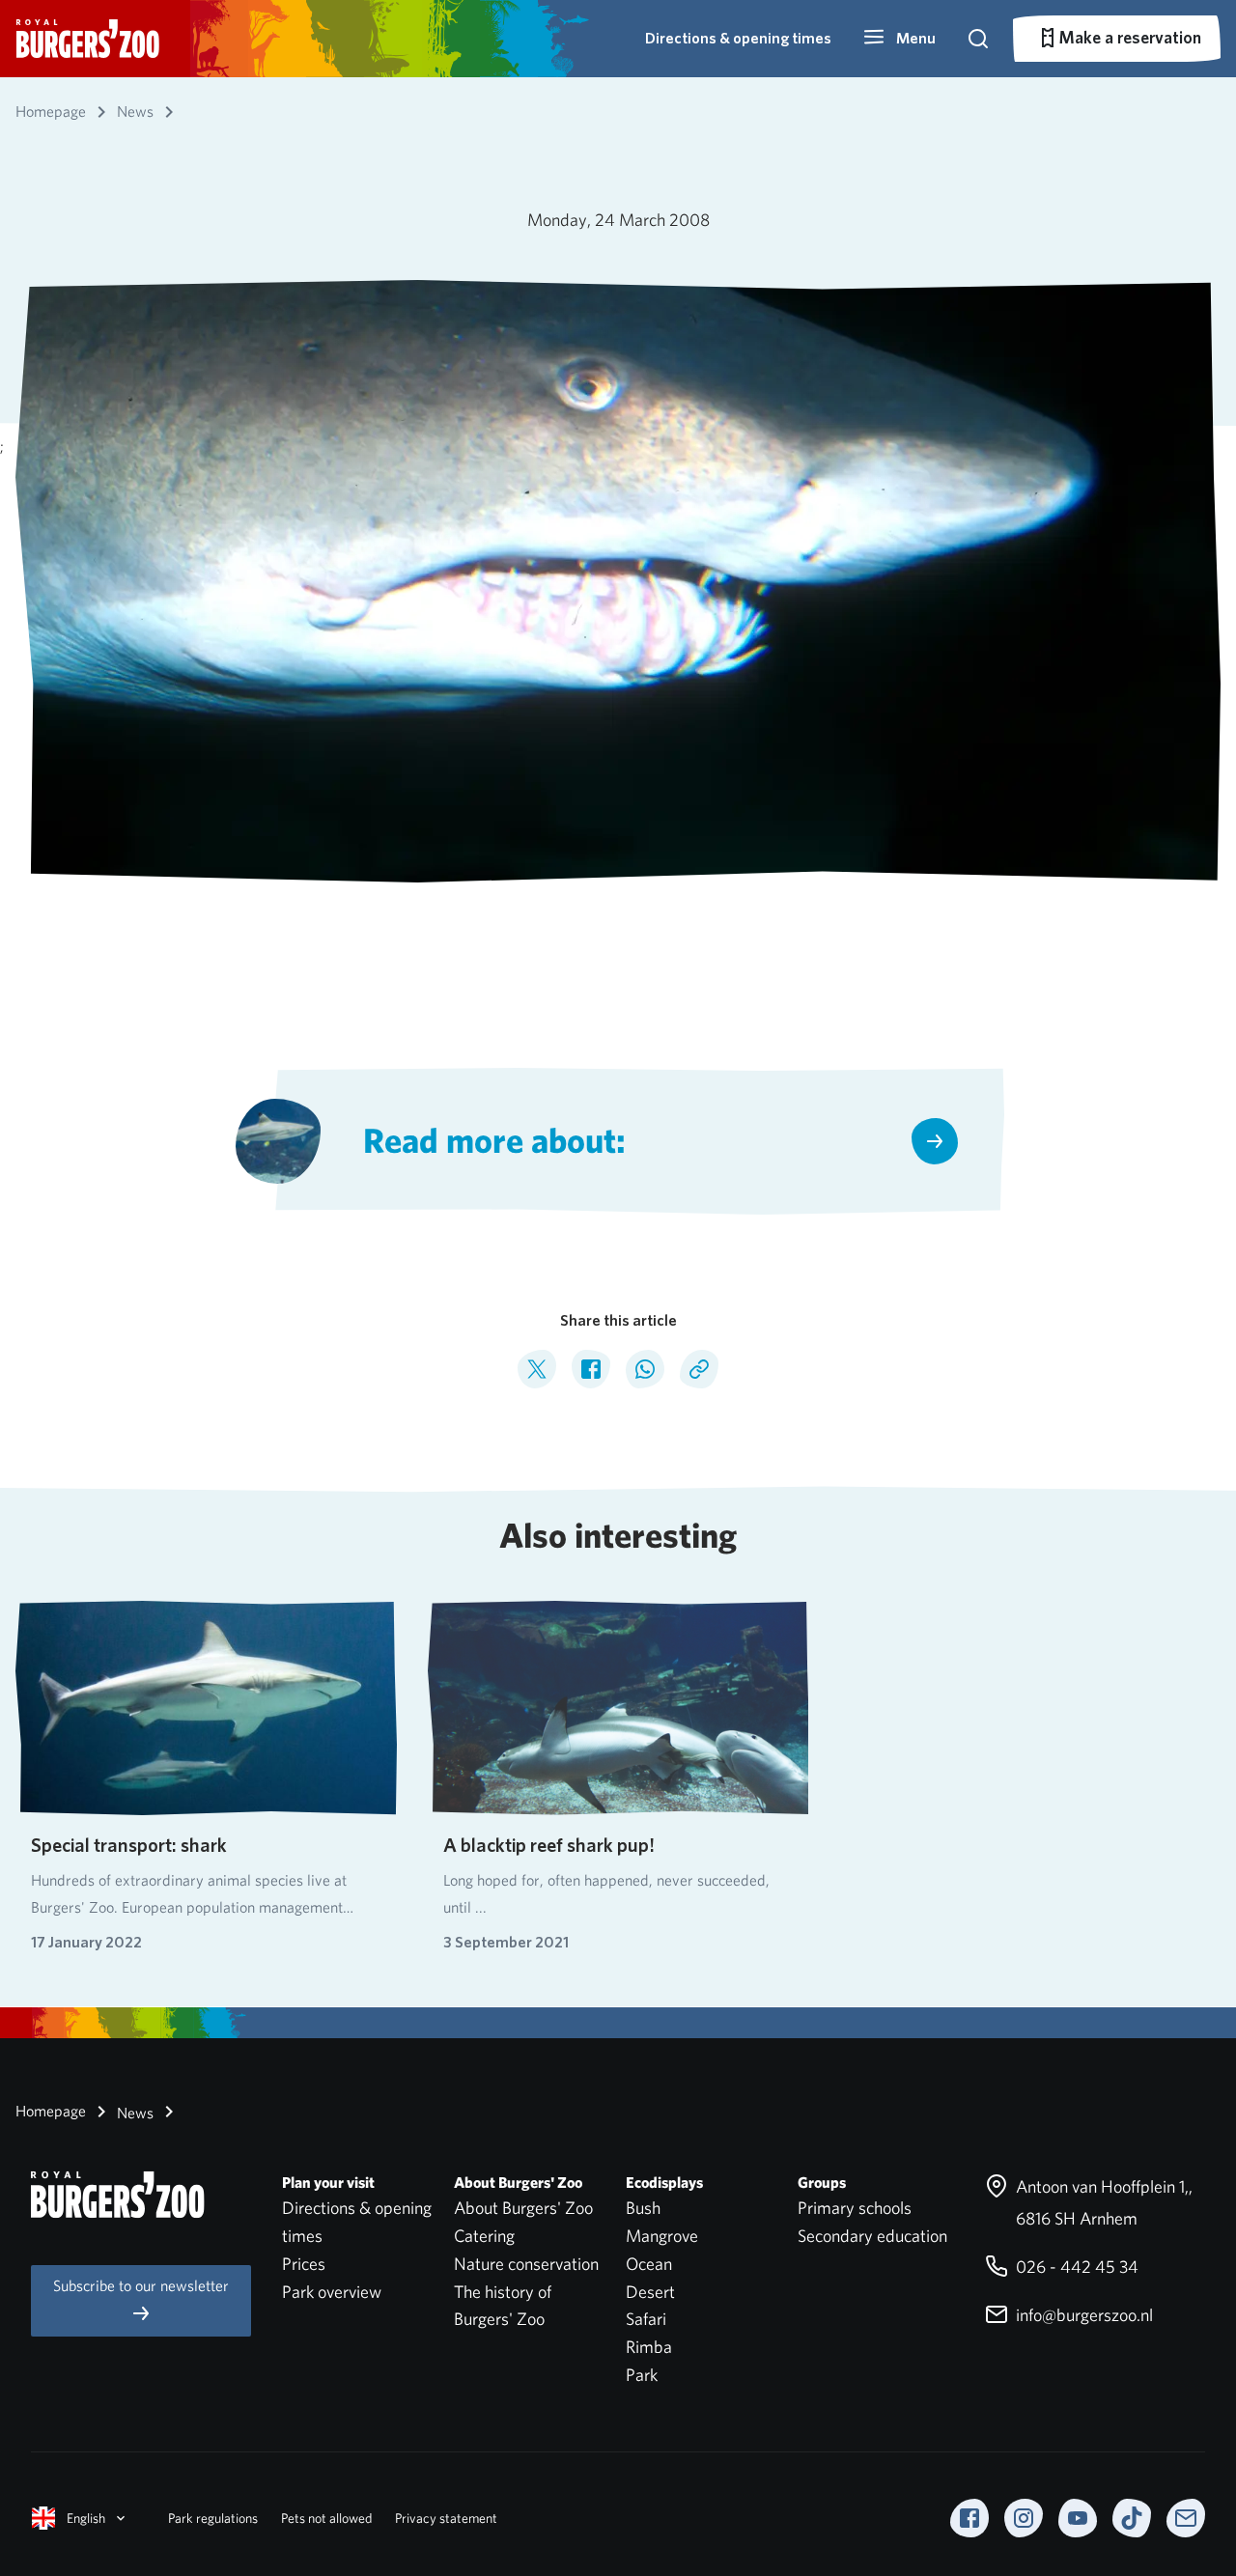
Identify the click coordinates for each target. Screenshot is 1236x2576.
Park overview (332, 2292)
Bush (643, 2208)
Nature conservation (526, 2264)
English (86, 2518)
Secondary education (872, 2236)
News (133, 2113)
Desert (650, 2292)
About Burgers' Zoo (523, 2208)
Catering (484, 2236)
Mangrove (662, 2236)
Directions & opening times (738, 38)
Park (642, 2375)
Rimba (649, 2347)
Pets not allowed (326, 2518)
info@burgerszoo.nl (1082, 2315)
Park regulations (213, 2518)
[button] (899, 39)
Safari (646, 2319)
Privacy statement (446, 2518)
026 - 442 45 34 (1075, 2267)
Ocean (649, 2264)
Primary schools (855, 2208)
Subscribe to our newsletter (141, 2286)
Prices (304, 2264)
